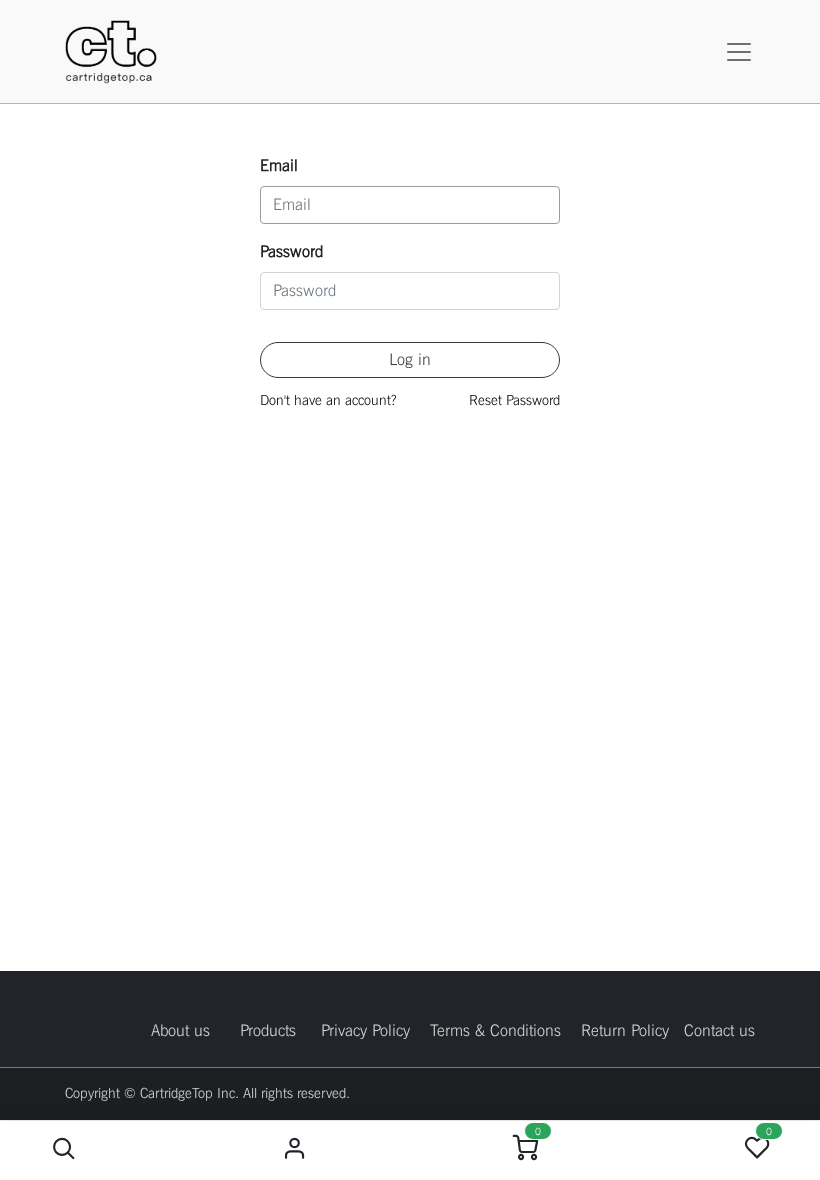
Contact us (719, 1030)
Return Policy (625, 1030)
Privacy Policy (365, 1030)
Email (279, 165)
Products (268, 1030)
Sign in (294, 1148)
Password (291, 251)
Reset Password (514, 400)
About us (180, 1030)
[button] (63, 1148)
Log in (410, 359)
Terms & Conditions (495, 1030)
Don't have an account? (328, 400)
